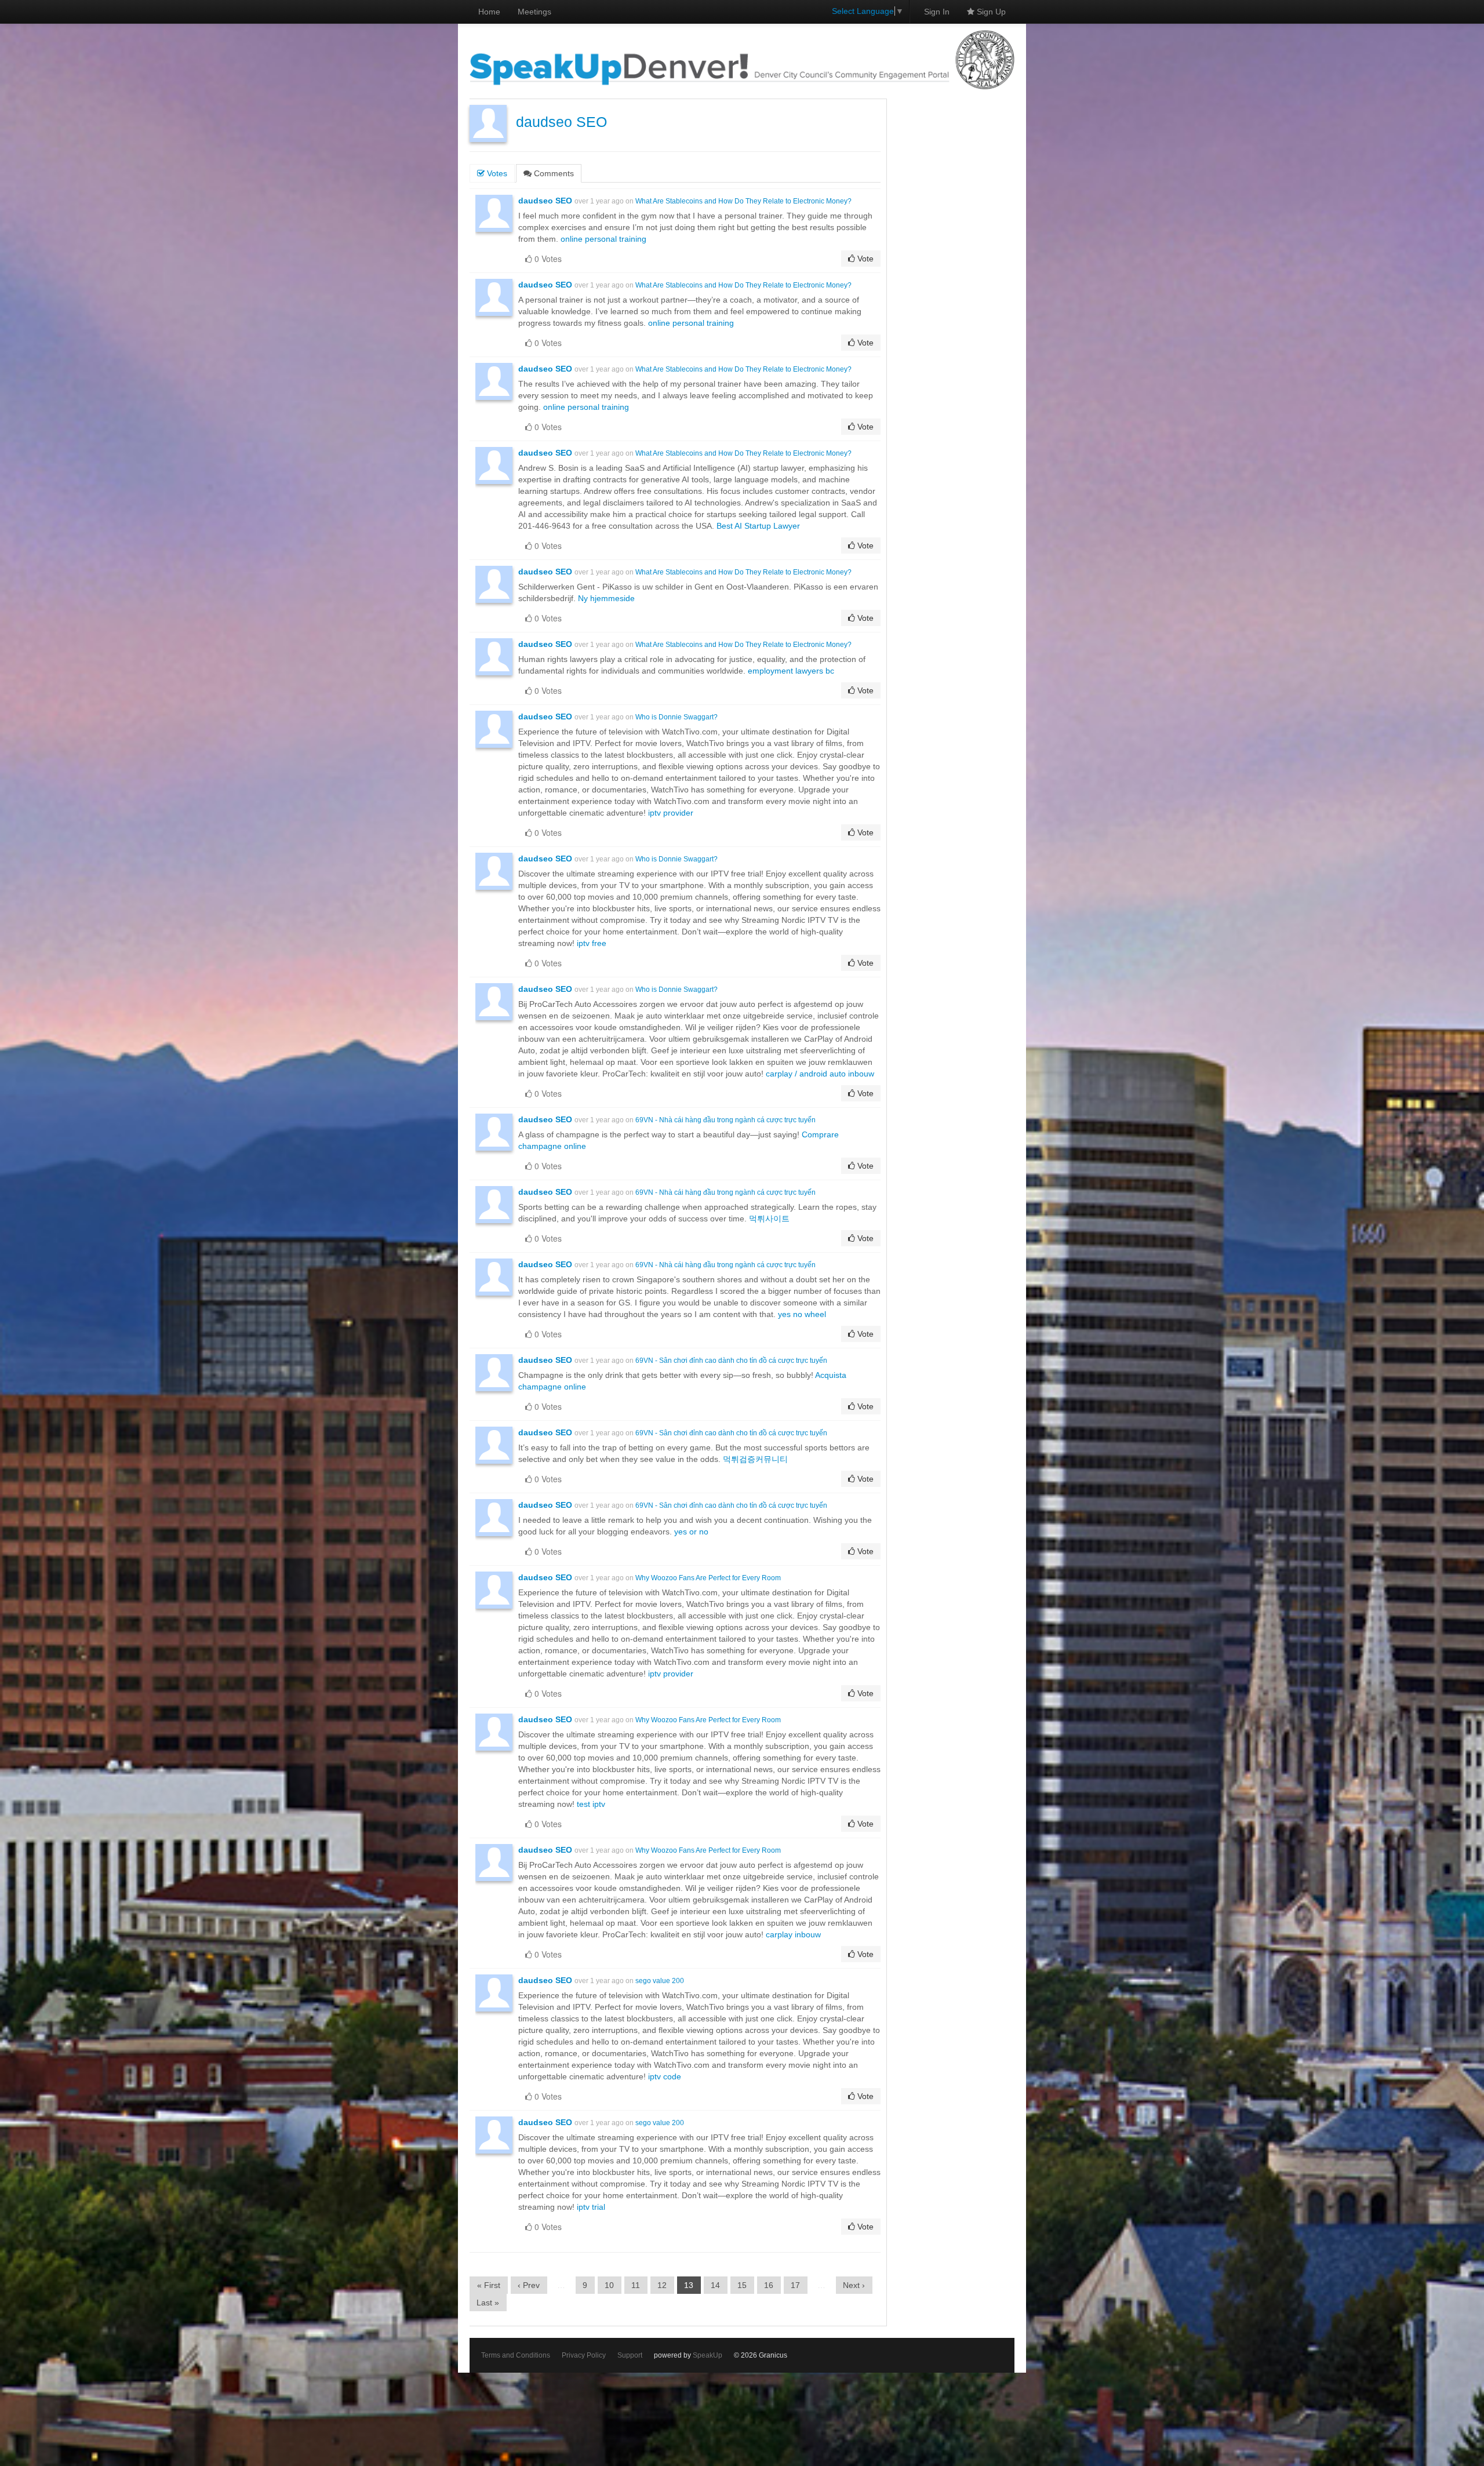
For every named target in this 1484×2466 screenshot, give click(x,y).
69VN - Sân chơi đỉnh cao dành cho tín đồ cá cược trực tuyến (731, 1361)
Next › (854, 2285)
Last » (488, 2303)
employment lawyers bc (791, 671)
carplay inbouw (793, 1934)
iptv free (592, 943)
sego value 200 (660, 1981)
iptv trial (591, 2207)
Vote (864, 259)
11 (636, 2285)
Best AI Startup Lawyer (758, 526)
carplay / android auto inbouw (820, 1074)
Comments (553, 173)
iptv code (665, 2076)
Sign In (937, 12)
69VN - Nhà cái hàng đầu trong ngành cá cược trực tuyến (725, 1120)
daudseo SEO (561, 122)
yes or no (691, 1532)
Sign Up (990, 12)
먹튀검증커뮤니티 (755, 1459)
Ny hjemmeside (606, 598)
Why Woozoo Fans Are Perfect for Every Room (708, 1578)
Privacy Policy (584, 2355)
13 (689, 2285)
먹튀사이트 (769, 1219)
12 (662, 2285)
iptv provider (671, 813)
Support (630, 2355)
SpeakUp (708, 2355)
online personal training (603, 239)
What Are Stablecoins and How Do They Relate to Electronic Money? (743, 201)
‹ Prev (529, 2285)
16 (769, 2285)
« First (489, 2285)
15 (742, 2285)
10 (609, 2285)
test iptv (591, 1804)
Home (489, 12)
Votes (496, 173)
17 (795, 2285)
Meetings (534, 12)
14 (715, 2285)
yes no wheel (802, 1314)
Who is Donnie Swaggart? (676, 717)
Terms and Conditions (516, 2355)
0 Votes (547, 259)
